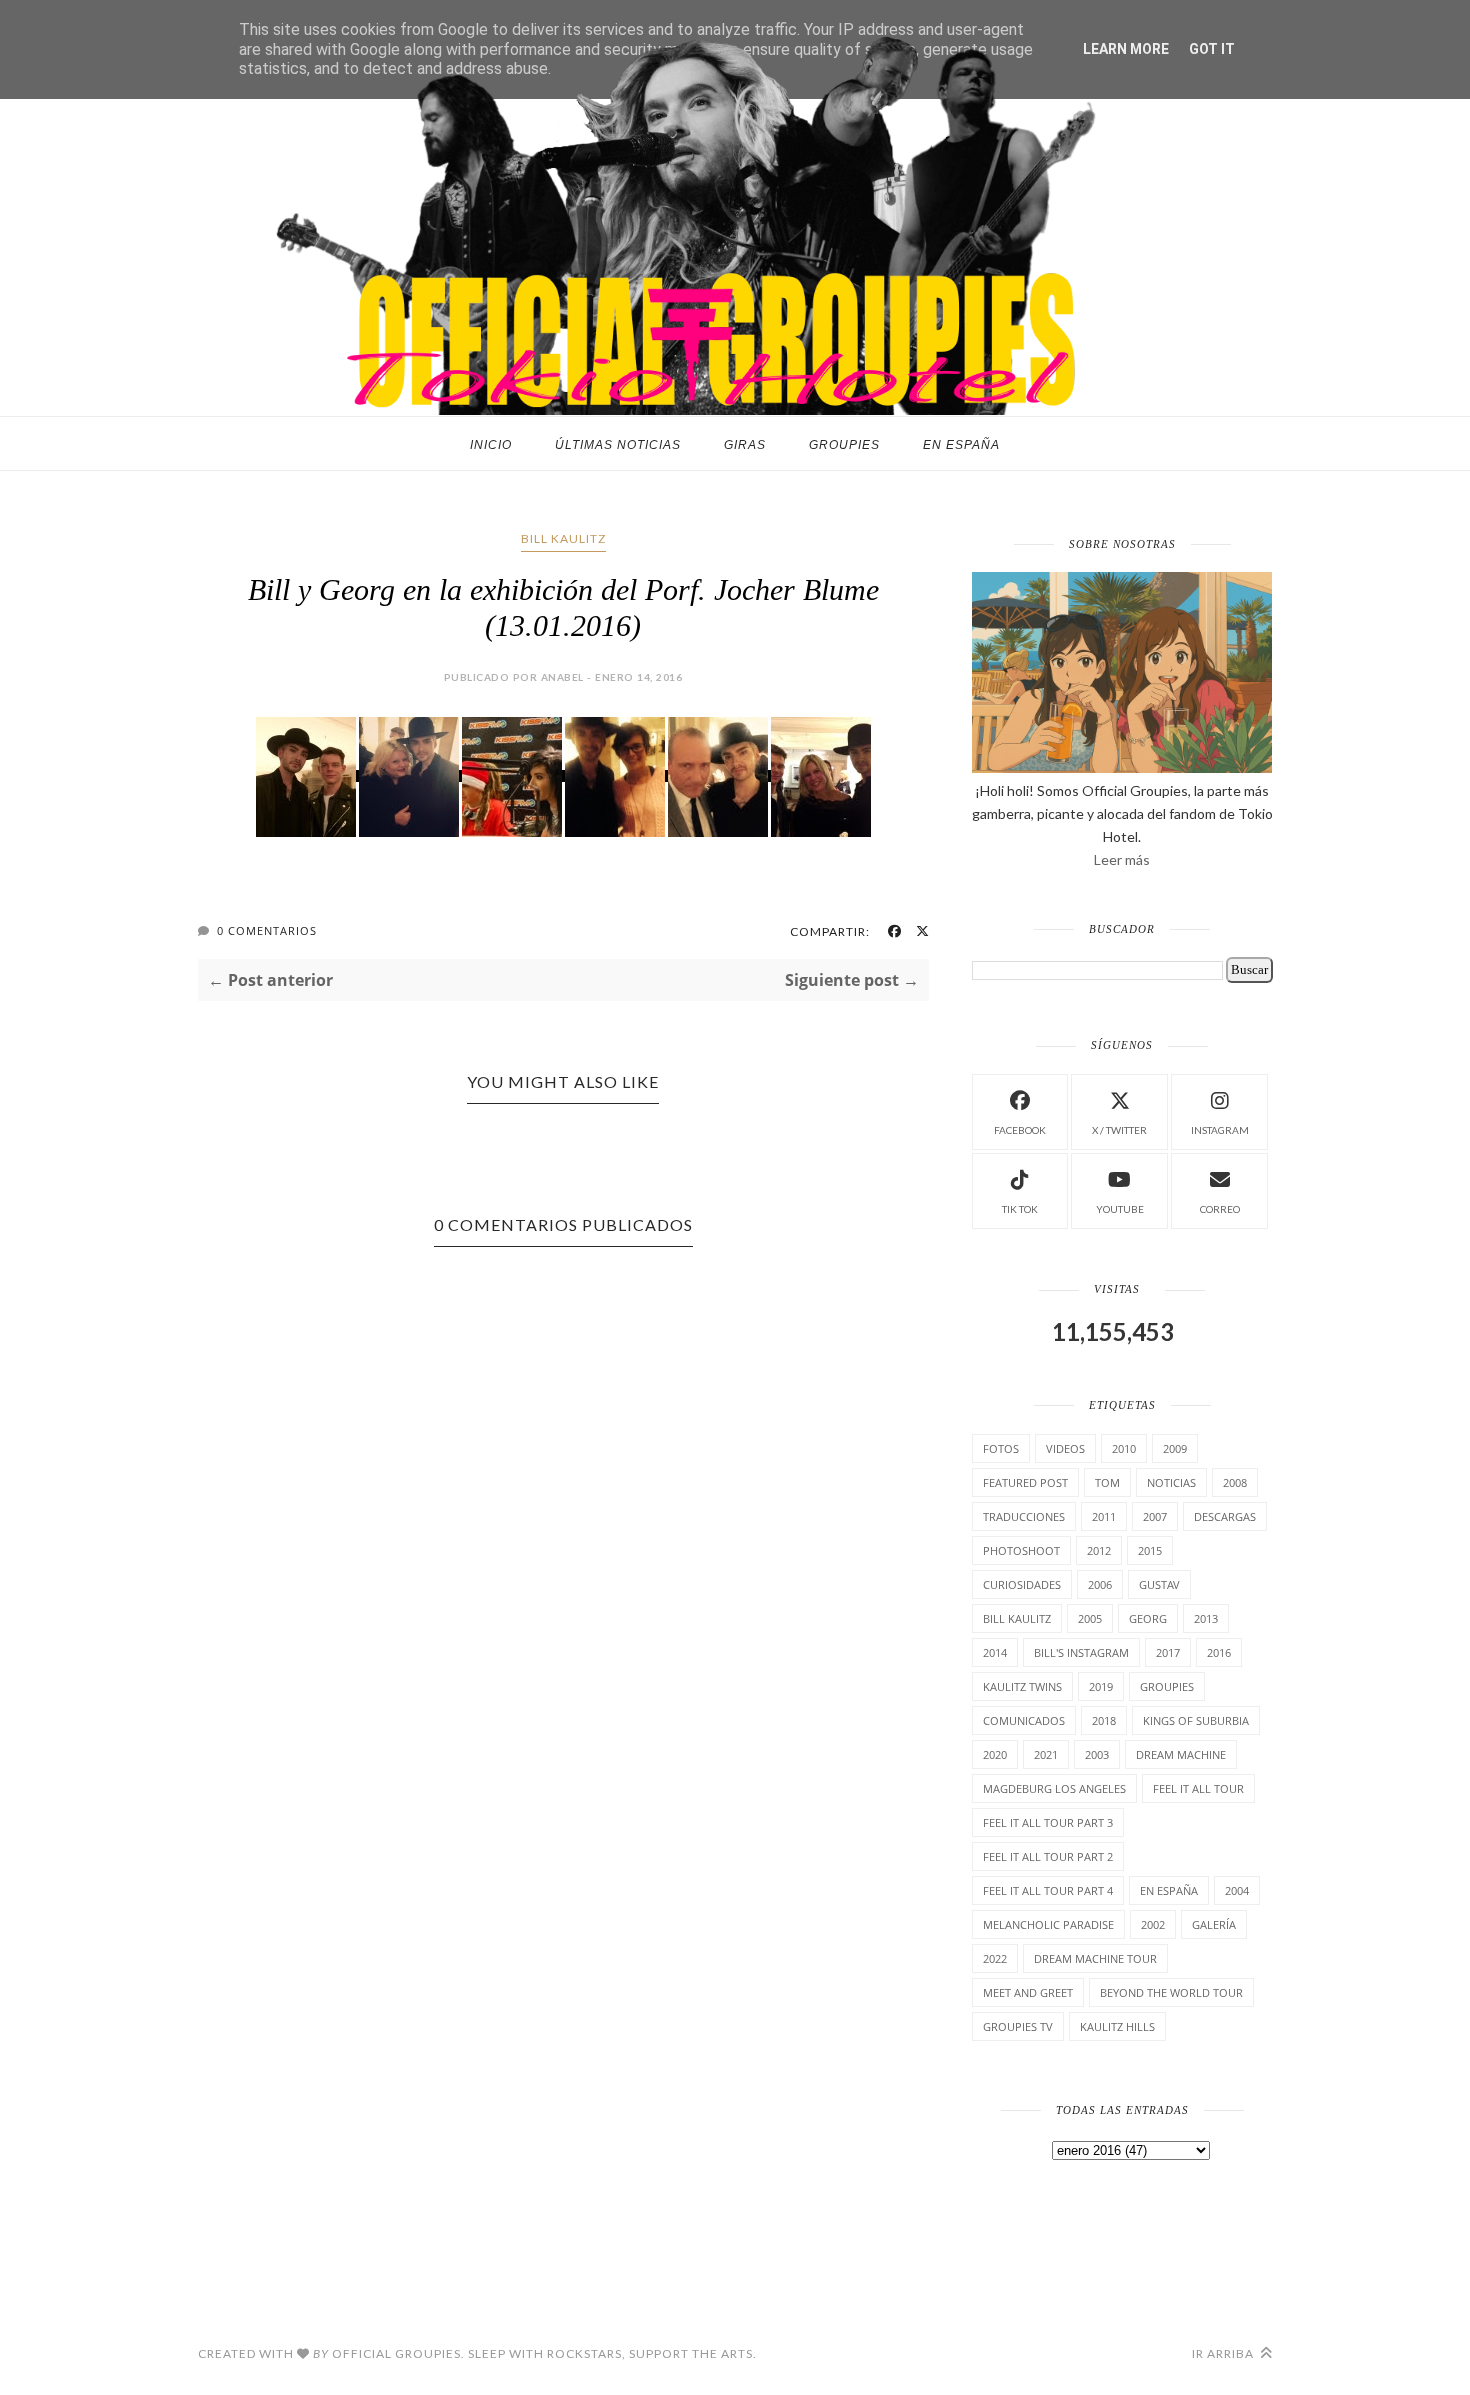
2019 (1101, 1686)
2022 (995, 1958)
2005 (1090, 1618)
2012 (1099, 1550)
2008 (1235, 1482)
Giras (745, 445)
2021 (1046, 1754)
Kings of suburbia (1196, 1720)
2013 (1206, 1618)
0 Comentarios (267, 930)
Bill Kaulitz (563, 538)
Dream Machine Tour (1095, 1958)
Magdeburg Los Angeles (1054, 1788)
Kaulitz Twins (1022, 1686)
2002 (1153, 1924)
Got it (1212, 49)
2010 (1124, 1448)
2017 (1168, 1652)
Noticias (1171, 1482)
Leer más (1122, 859)
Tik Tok (1020, 1209)
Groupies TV (1018, 2026)
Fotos (1001, 1448)
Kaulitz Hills (1117, 2026)
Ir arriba (1224, 2353)
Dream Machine (1181, 1754)
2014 (995, 1652)
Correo (1220, 1209)
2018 (1104, 1720)
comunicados (1024, 1720)
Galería (1214, 1924)
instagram (1220, 1130)
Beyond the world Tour (1171, 1992)
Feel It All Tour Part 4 (1048, 1890)
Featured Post (1025, 1482)
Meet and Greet (1028, 1992)
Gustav (1159, 1584)
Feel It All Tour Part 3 (1048, 1822)
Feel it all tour (1198, 1788)
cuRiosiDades (1022, 1584)
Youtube (1120, 1209)
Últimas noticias (618, 445)
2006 (1100, 1584)
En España (961, 445)
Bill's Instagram (1081, 1652)
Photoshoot (1021, 1550)
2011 (1104, 1516)
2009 (1175, 1448)
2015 (1150, 1550)
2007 (1155, 1516)
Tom (1107, 1482)
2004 (1237, 1890)
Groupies (844, 445)
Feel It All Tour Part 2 (1048, 1856)
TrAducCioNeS (1024, 1516)
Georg (1148, 1618)
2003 (1097, 1754)
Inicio (491, 445)
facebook (1020, 1130)
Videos (1065, 1448)
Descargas (1225, 1516)
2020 (995, 1754)
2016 (1219, 1652)
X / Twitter (1119, 1130)
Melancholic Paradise (1048, 1924)
